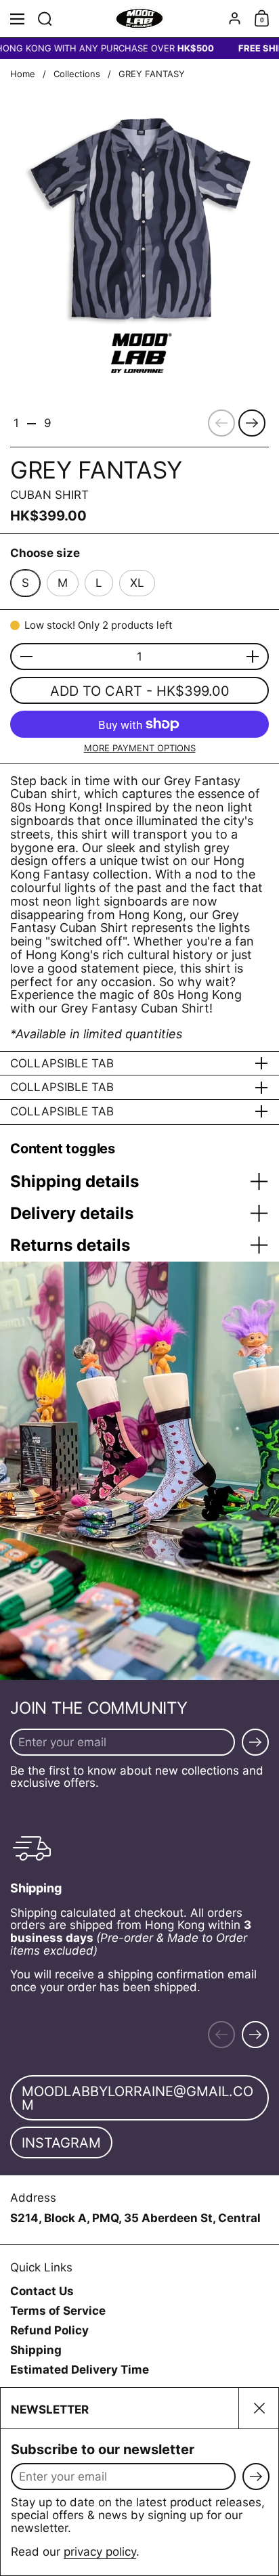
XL (137, 583)
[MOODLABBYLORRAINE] (140, 19)
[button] (45, 19)
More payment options (140, 748)
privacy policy (100, 2552)
